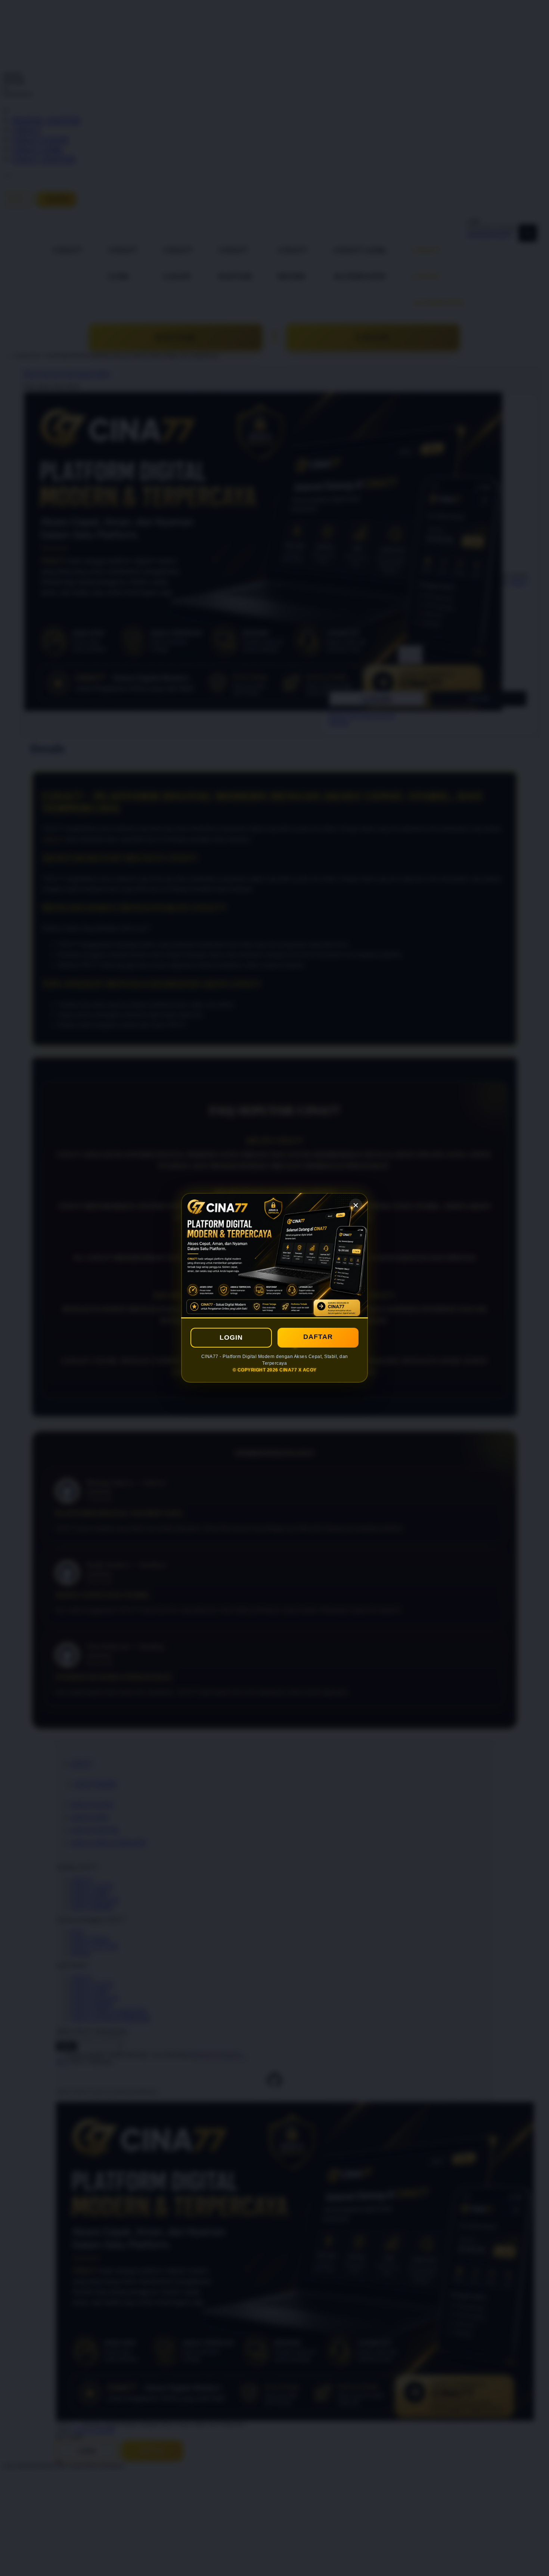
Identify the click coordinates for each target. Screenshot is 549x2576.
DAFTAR (318, 1337)
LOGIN (231, 1338)
